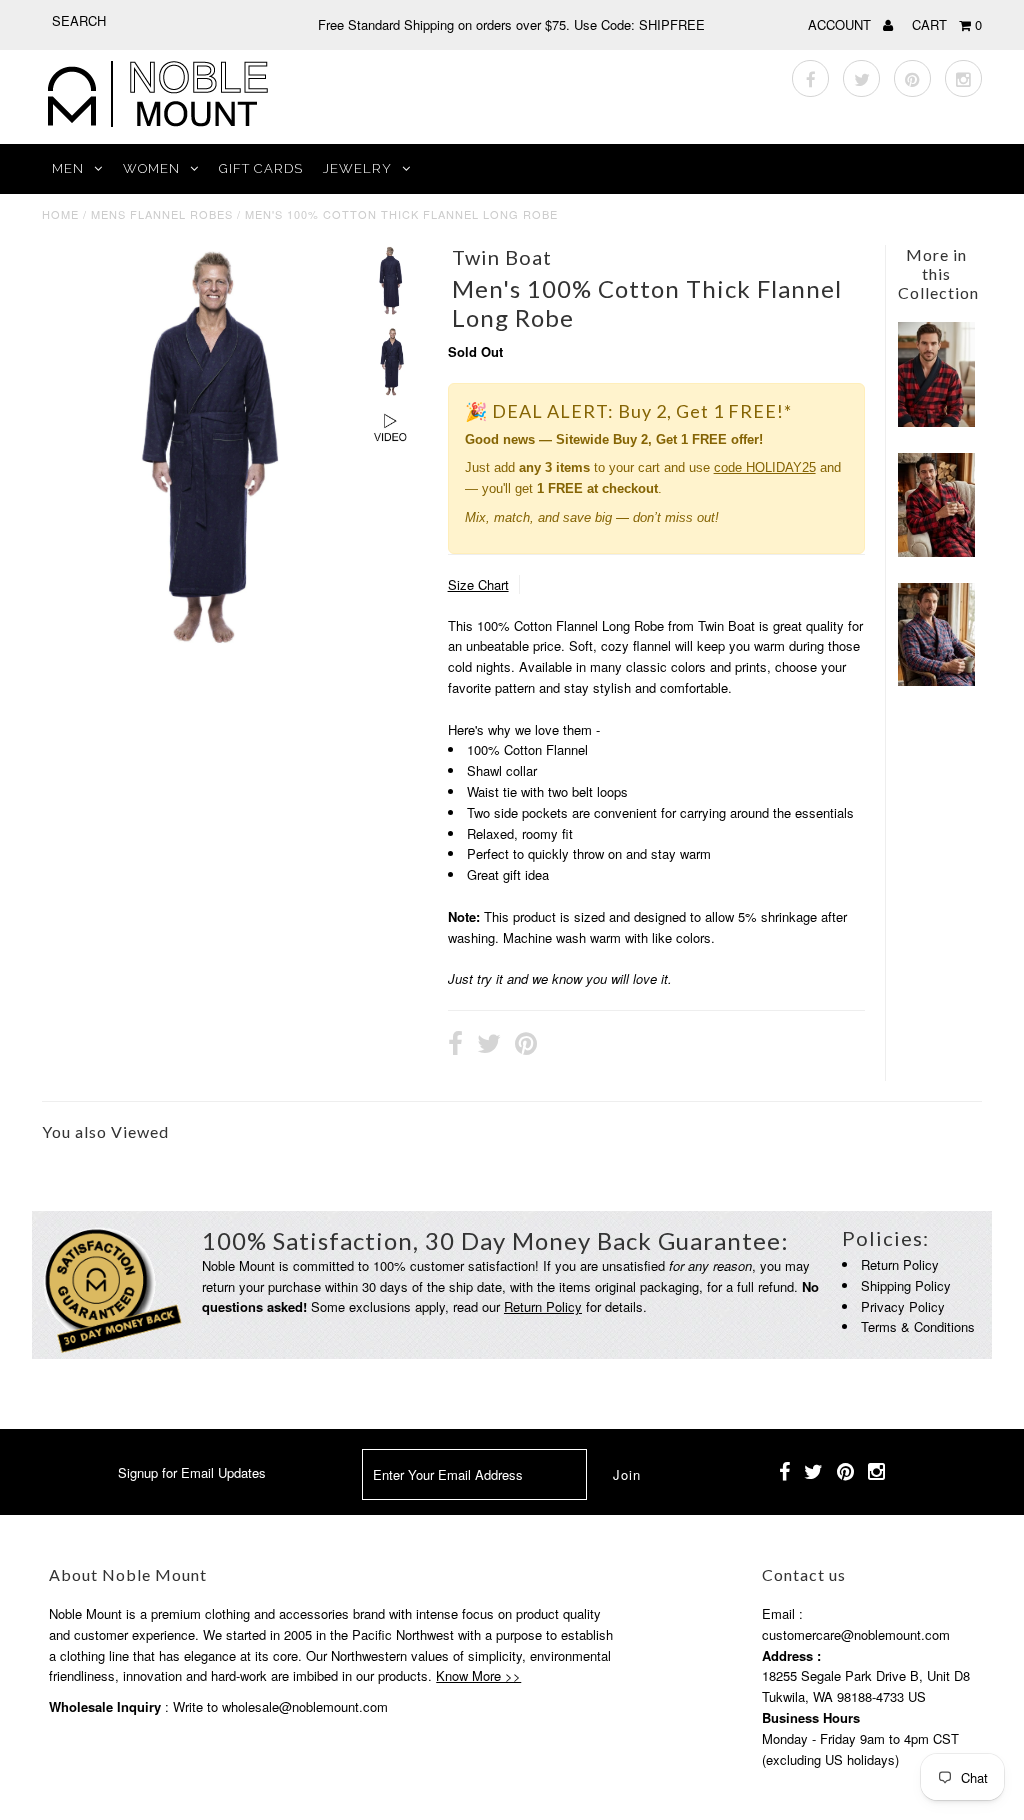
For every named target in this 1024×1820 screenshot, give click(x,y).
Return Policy (543, 1306)
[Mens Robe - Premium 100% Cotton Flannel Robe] (936, 680)
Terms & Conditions (918, 1326)
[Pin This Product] (526, 1046)
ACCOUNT (841, 24)
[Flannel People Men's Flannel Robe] (936, 551)
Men (68, 168)
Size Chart (478, 584)
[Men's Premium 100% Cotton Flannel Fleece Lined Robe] (936, 421)
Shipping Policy (906, 1285)
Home (60, 214)
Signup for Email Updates (192, 1472)
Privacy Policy (903, 1306)
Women (151, 168)
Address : (791, 1655)
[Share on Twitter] (489, 1046)
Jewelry (357, 168)
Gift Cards (261, 168)
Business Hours (811, 1717)
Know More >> (478, 1675)
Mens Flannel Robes (162, 214)
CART (947, 24)
